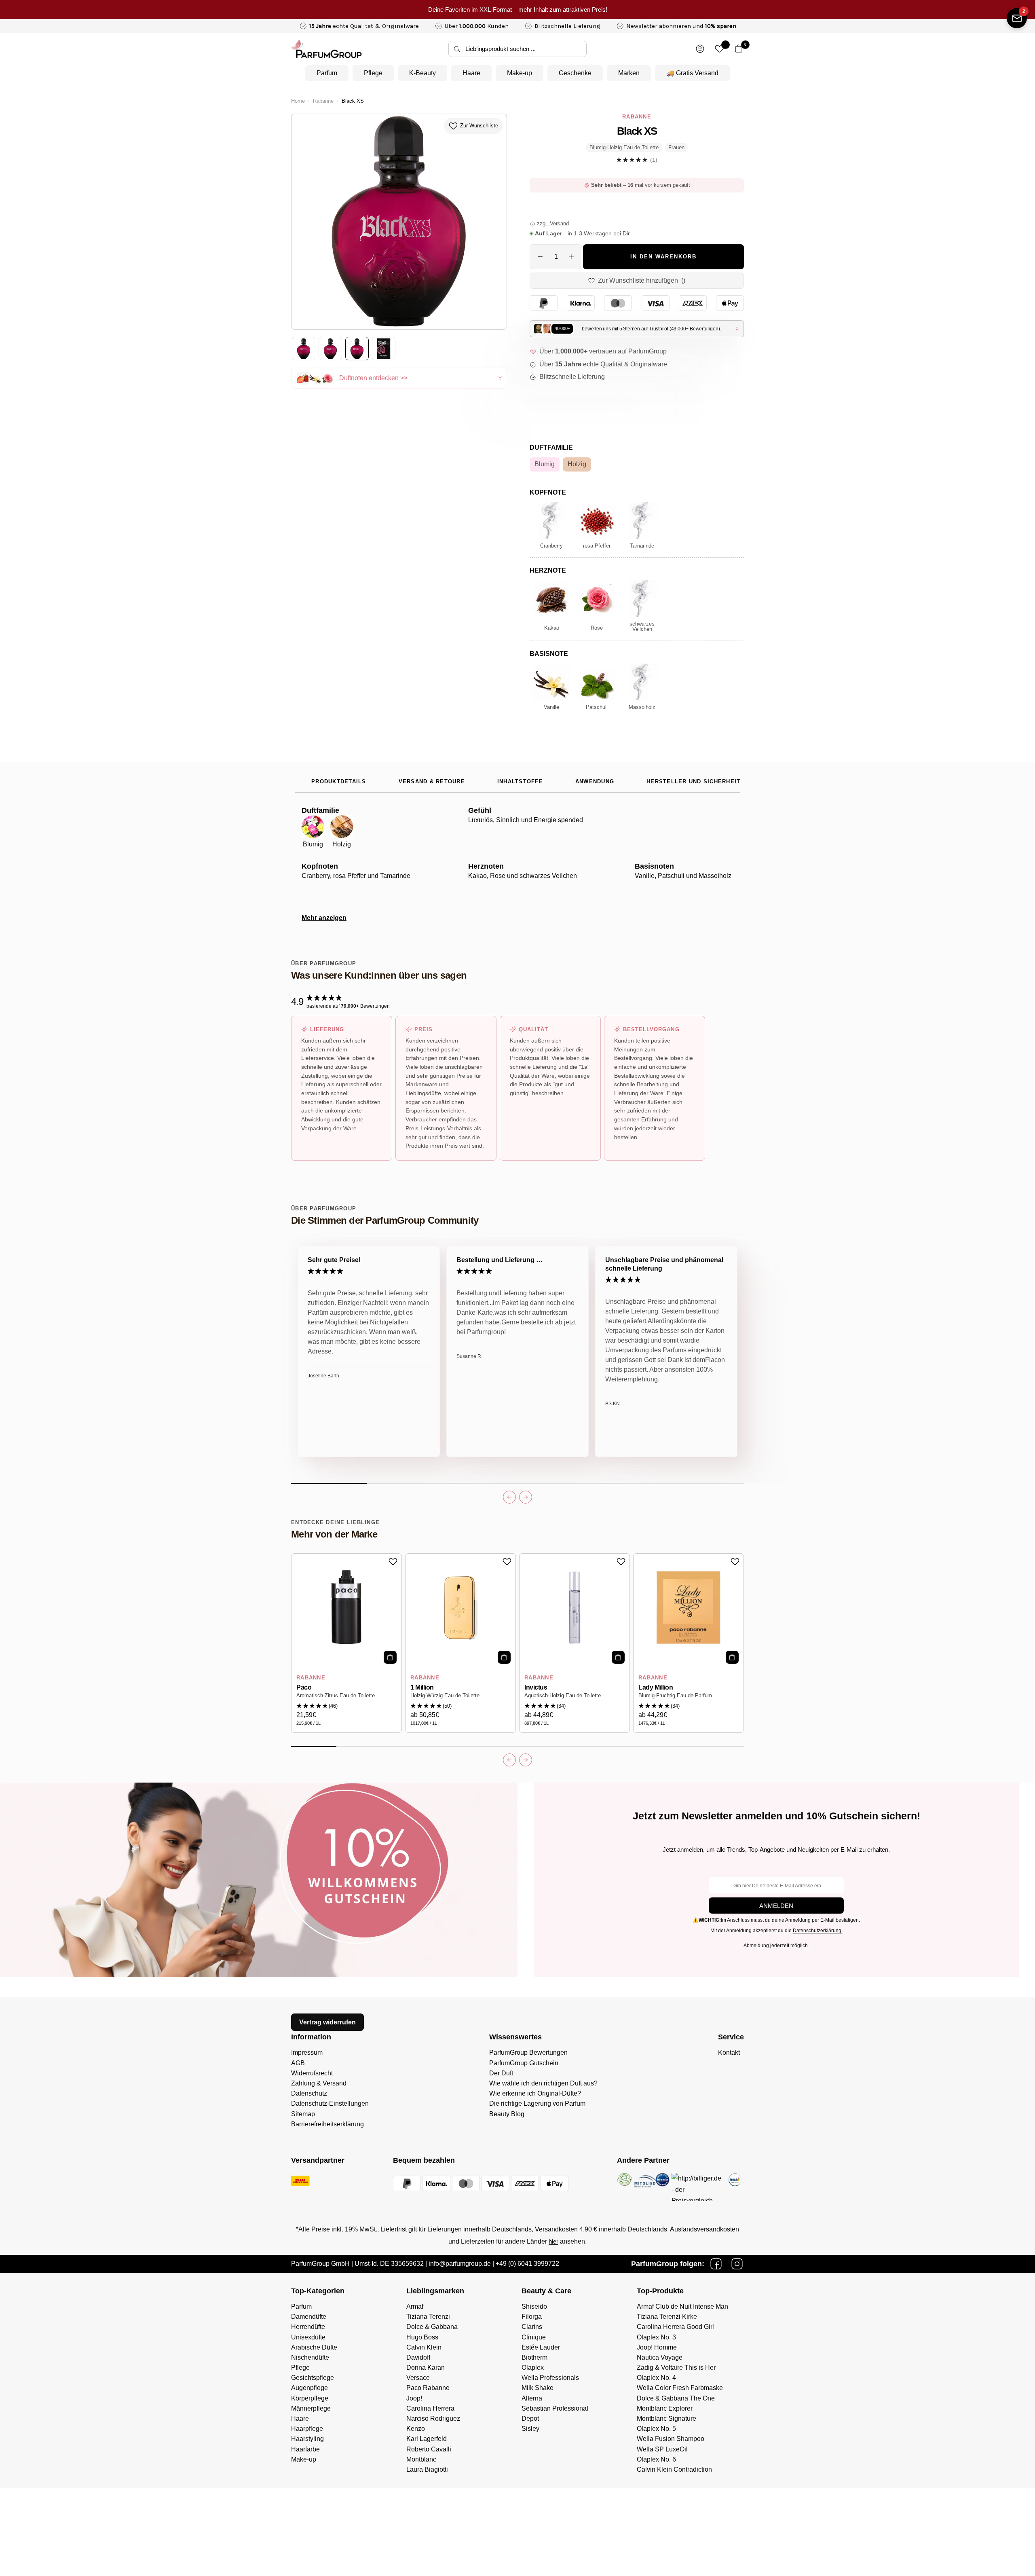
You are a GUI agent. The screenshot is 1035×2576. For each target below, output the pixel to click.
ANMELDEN (776, 1906)
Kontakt (729, 2053)
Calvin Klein (424, 2347)
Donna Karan (426, 2368)
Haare (471, 73)
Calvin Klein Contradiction (674, 2469)
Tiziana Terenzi (428, 2317)
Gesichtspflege (313, 2378)
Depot (530, 2418)
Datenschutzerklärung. (818, 1931)
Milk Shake (538, 2388)
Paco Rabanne (428, 2388)
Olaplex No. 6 (656, 2459)
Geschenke (575, 73)
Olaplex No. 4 (656, 2378)
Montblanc (421, 2459)
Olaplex (533, 2368)
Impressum (307, 2053)
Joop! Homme (657, 2347)
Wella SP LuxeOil (662, 2449)
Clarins (532, 2327)
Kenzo (416, 2429)
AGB (298, 2063)
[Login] (700, 49)
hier (553, 2241)
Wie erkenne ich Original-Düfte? (535, 2093)
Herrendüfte (308, 2327)
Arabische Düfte (314, 2347)
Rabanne (323, 101)
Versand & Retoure (432, 782)
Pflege (373, 73)
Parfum (327, 73)
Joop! (414, 2398)
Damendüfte (309, 2317)
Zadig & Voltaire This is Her (676, 2368)
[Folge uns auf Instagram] (737, 2264)
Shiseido (534, 2306)
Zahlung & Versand (319, 2083)
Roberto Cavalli (429, 2449)
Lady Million (656, 1687)
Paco (304, 1687)
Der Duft (501, 2073)
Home (298, 101)
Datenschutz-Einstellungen (330, 2103)
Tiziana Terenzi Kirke (667, 2317)
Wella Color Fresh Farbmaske (680, 2388)
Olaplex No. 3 (656, 2337)
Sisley (530, 2429)
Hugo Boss (422, 2337)
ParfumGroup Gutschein (524, 2063)
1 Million (422, 1687)
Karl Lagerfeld (427, 2439)
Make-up (520, 73)
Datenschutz (309, 2093)
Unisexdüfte (308, 2337)
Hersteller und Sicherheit (693, 782)
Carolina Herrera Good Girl (675, 2327)
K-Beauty (422, 73)
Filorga (532, 2317)
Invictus (536, 1687)
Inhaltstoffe (520, 782)
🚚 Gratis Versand (692, 73)
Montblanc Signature (666, 2418)
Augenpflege (309, 2388)
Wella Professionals (550, 2378)
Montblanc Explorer (665, 2408)
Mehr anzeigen (324, 918)
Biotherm (534, 2357)
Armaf (415, 2306)
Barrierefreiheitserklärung (327, 2124)
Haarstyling (307, 2439)
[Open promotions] (1017, 18)
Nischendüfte (310, 2357)
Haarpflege (307, 2429)
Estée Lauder (541, 2347)
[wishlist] (719, 49)
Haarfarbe (305, 2449)
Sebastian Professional (555, 2408)
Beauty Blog (507, 2114)
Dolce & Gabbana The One (676, 2398)
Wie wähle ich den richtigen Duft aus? (543, 2083)
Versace (418, 2378)
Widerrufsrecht (312, 2073)
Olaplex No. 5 (656, 2429)
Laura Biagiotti (427, 2469)
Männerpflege (311, 2408)
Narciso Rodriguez (433, 2418)
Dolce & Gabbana (432, 2327)
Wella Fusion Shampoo (671, 2439)
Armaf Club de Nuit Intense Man (682, 2306)
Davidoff (418, 2357)
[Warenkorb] (739, 49)
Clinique (534, 2337)
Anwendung (595, 782)
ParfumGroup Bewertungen (528, 2053)
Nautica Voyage (660, 2357)
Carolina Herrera (430, 2408)
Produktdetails (339, 782)
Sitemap (303, 2114)
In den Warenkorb (663, 257)
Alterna (532, 2398)
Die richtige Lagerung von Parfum (537, 2103)
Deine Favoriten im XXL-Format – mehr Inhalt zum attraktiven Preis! (518, 10)
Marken (629, 73)
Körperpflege (310, 2398)
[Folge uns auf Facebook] (716, 2264)
